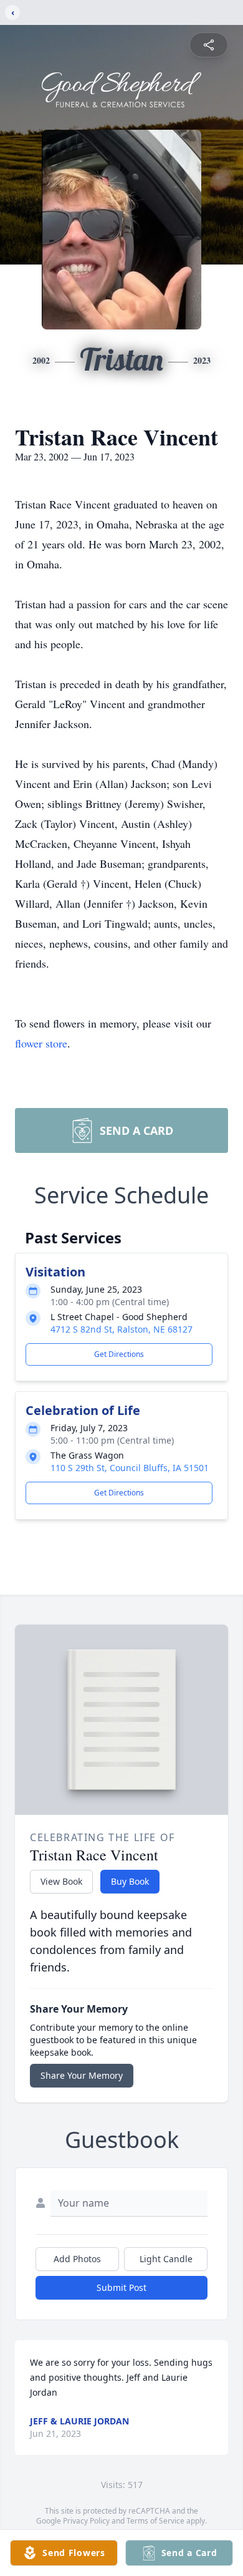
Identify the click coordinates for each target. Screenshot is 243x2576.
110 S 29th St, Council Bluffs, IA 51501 (130, 1468)
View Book (61, 1881)
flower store (41, 1043)
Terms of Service (155, 2521)
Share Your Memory (82, 2075)
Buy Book (130, 1881)
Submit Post (121, 2287)
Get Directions (119, 1354)
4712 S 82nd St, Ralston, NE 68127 (121, 1329)
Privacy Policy (86, 2521)
